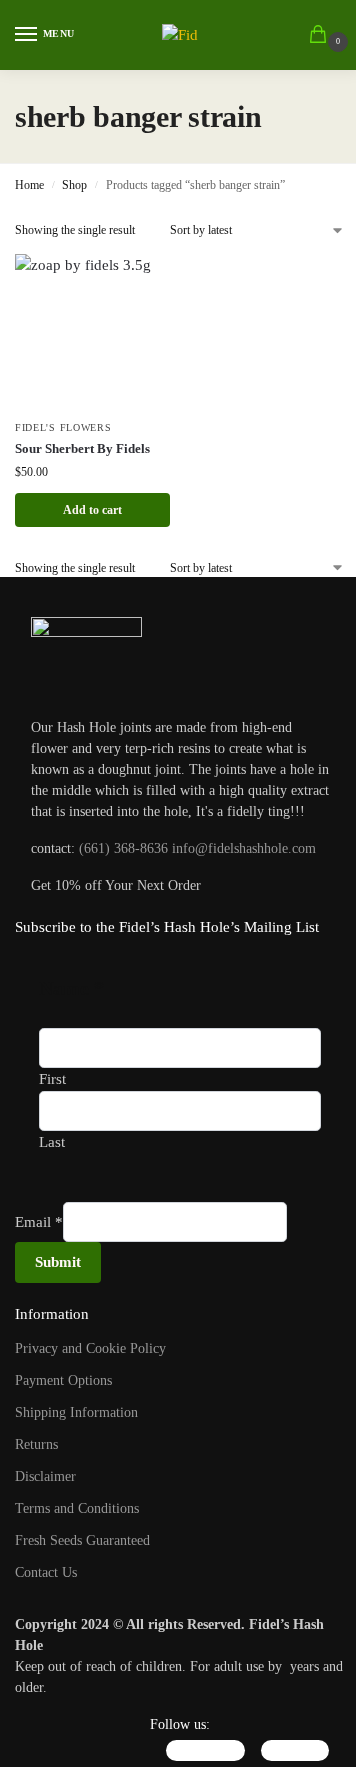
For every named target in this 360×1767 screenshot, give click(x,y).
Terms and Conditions (77, 1508)
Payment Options (63, 1380)
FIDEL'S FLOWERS (63, 427)
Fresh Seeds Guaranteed (82, 1540)
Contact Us (46, 1572)
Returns (36, 1444)
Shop (74, 185)
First (52, 1079)
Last (52, 1142)
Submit (58, 1262)
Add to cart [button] (92, 510)
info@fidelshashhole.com (244, 848)
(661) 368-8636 (123, 848)
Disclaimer (45, 1476)
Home (29, 185)
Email (39, 1222)
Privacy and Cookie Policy (90, 1348)
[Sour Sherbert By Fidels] (92, 331)
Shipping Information (76, 1412)
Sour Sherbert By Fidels (82, 448)
